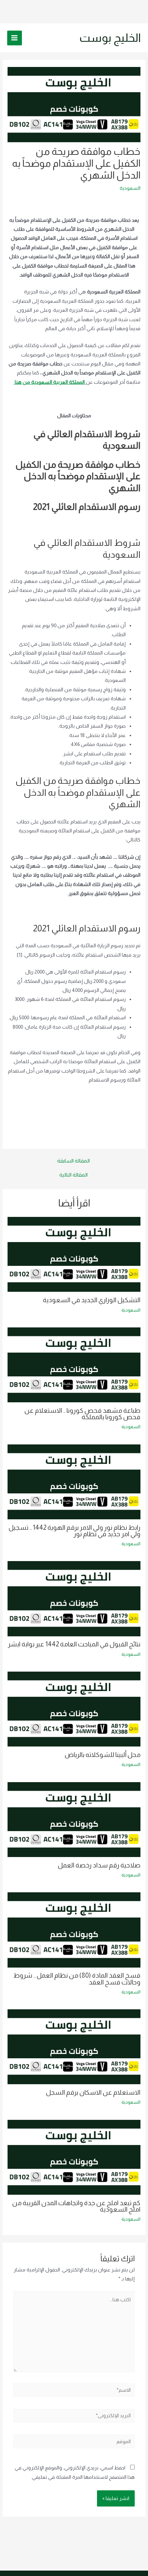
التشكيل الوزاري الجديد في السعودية (92, 1300)
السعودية (130, 188)
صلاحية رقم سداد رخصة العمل (99, 1865)
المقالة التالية (73, 1175)
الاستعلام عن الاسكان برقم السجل (93, 2092)
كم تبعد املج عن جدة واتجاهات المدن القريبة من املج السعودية (76, 2206)
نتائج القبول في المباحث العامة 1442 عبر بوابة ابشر (74, 1644)
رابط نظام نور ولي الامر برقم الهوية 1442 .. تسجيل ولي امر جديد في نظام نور (75, 1531)
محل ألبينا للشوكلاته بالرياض (103, 1755)
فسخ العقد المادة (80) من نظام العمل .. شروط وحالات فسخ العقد (77, 1979)
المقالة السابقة (73, 1161)
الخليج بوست (110, 38)
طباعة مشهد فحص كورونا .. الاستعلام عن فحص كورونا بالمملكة (82, 1414)
